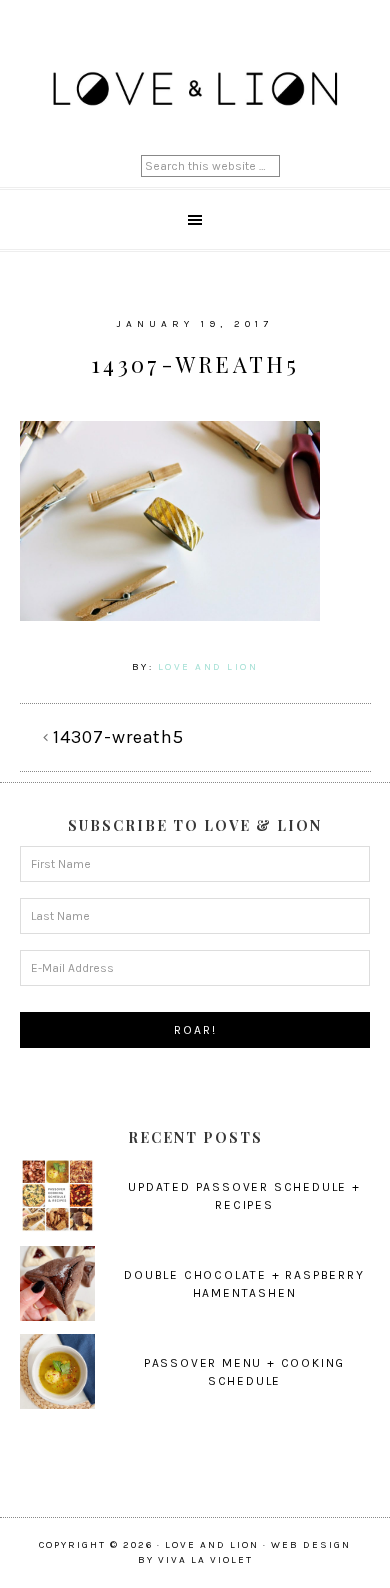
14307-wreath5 (118, 737)
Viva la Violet (205, 1560)
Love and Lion (195, 90)
